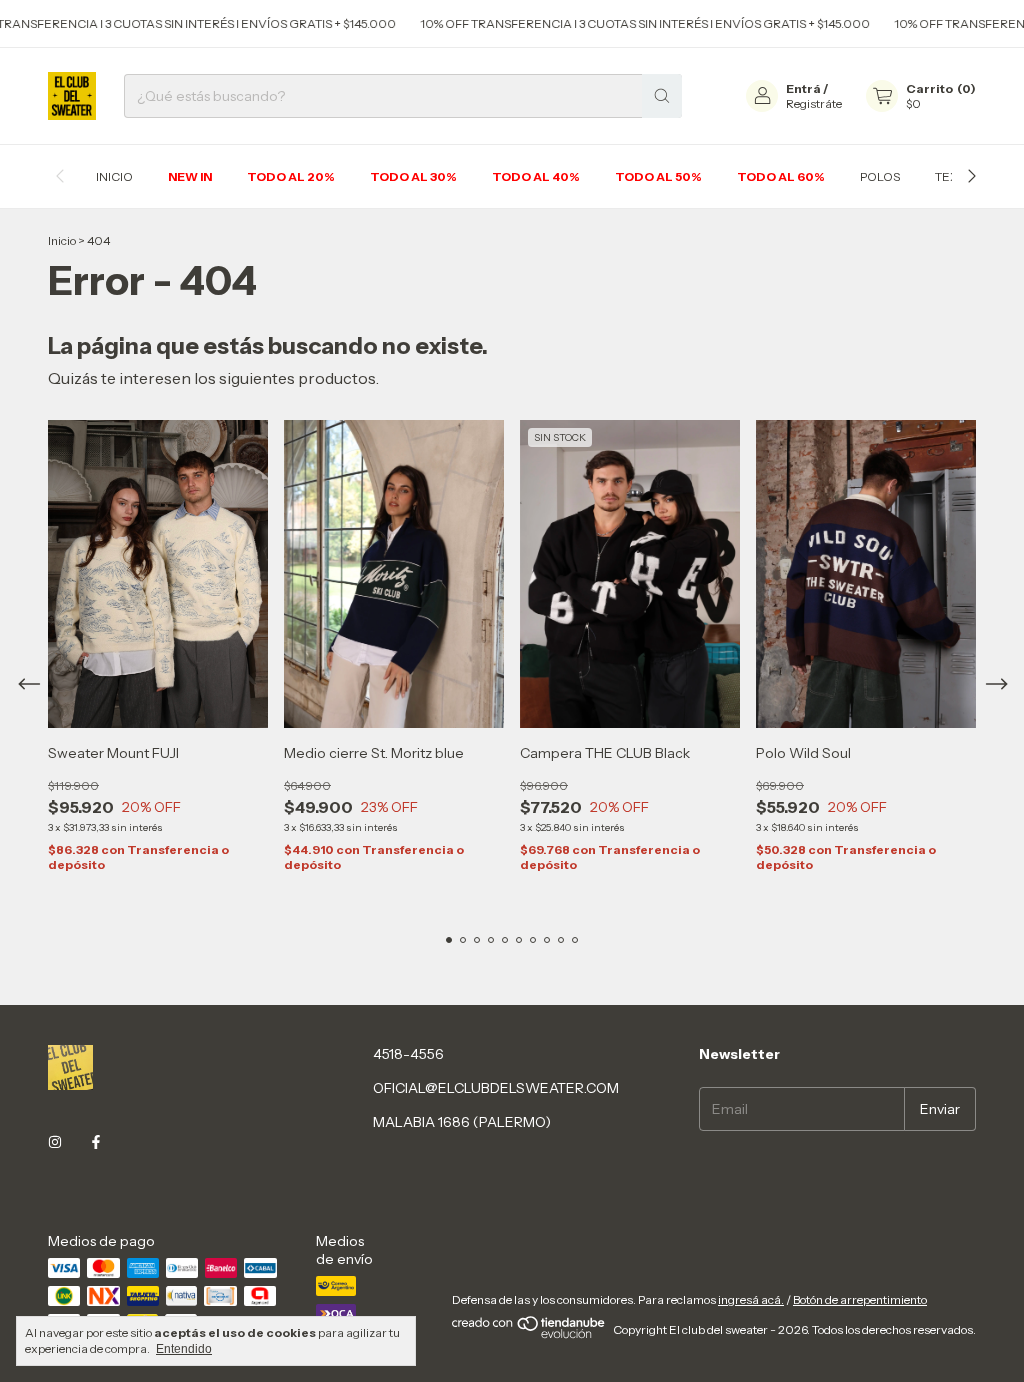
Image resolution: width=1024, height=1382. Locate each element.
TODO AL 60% (781, 176)
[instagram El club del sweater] (55, 1143)
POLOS (880, 176)
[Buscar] (662, 96)
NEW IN (190, 176)
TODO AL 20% (291, 176)
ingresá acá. (751, 1299)
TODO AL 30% (413, 176)
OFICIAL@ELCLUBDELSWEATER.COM (496, 1088)
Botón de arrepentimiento (860, 1299)
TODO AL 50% (658, 176)
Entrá (803, 88)
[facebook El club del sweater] (96, 1143)
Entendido (184, 1349)
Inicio (62, 240)
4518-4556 (408, 1054)
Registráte (814, 103)
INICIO (114, 176)
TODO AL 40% (536, 176)
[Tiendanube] (529, 1334)
